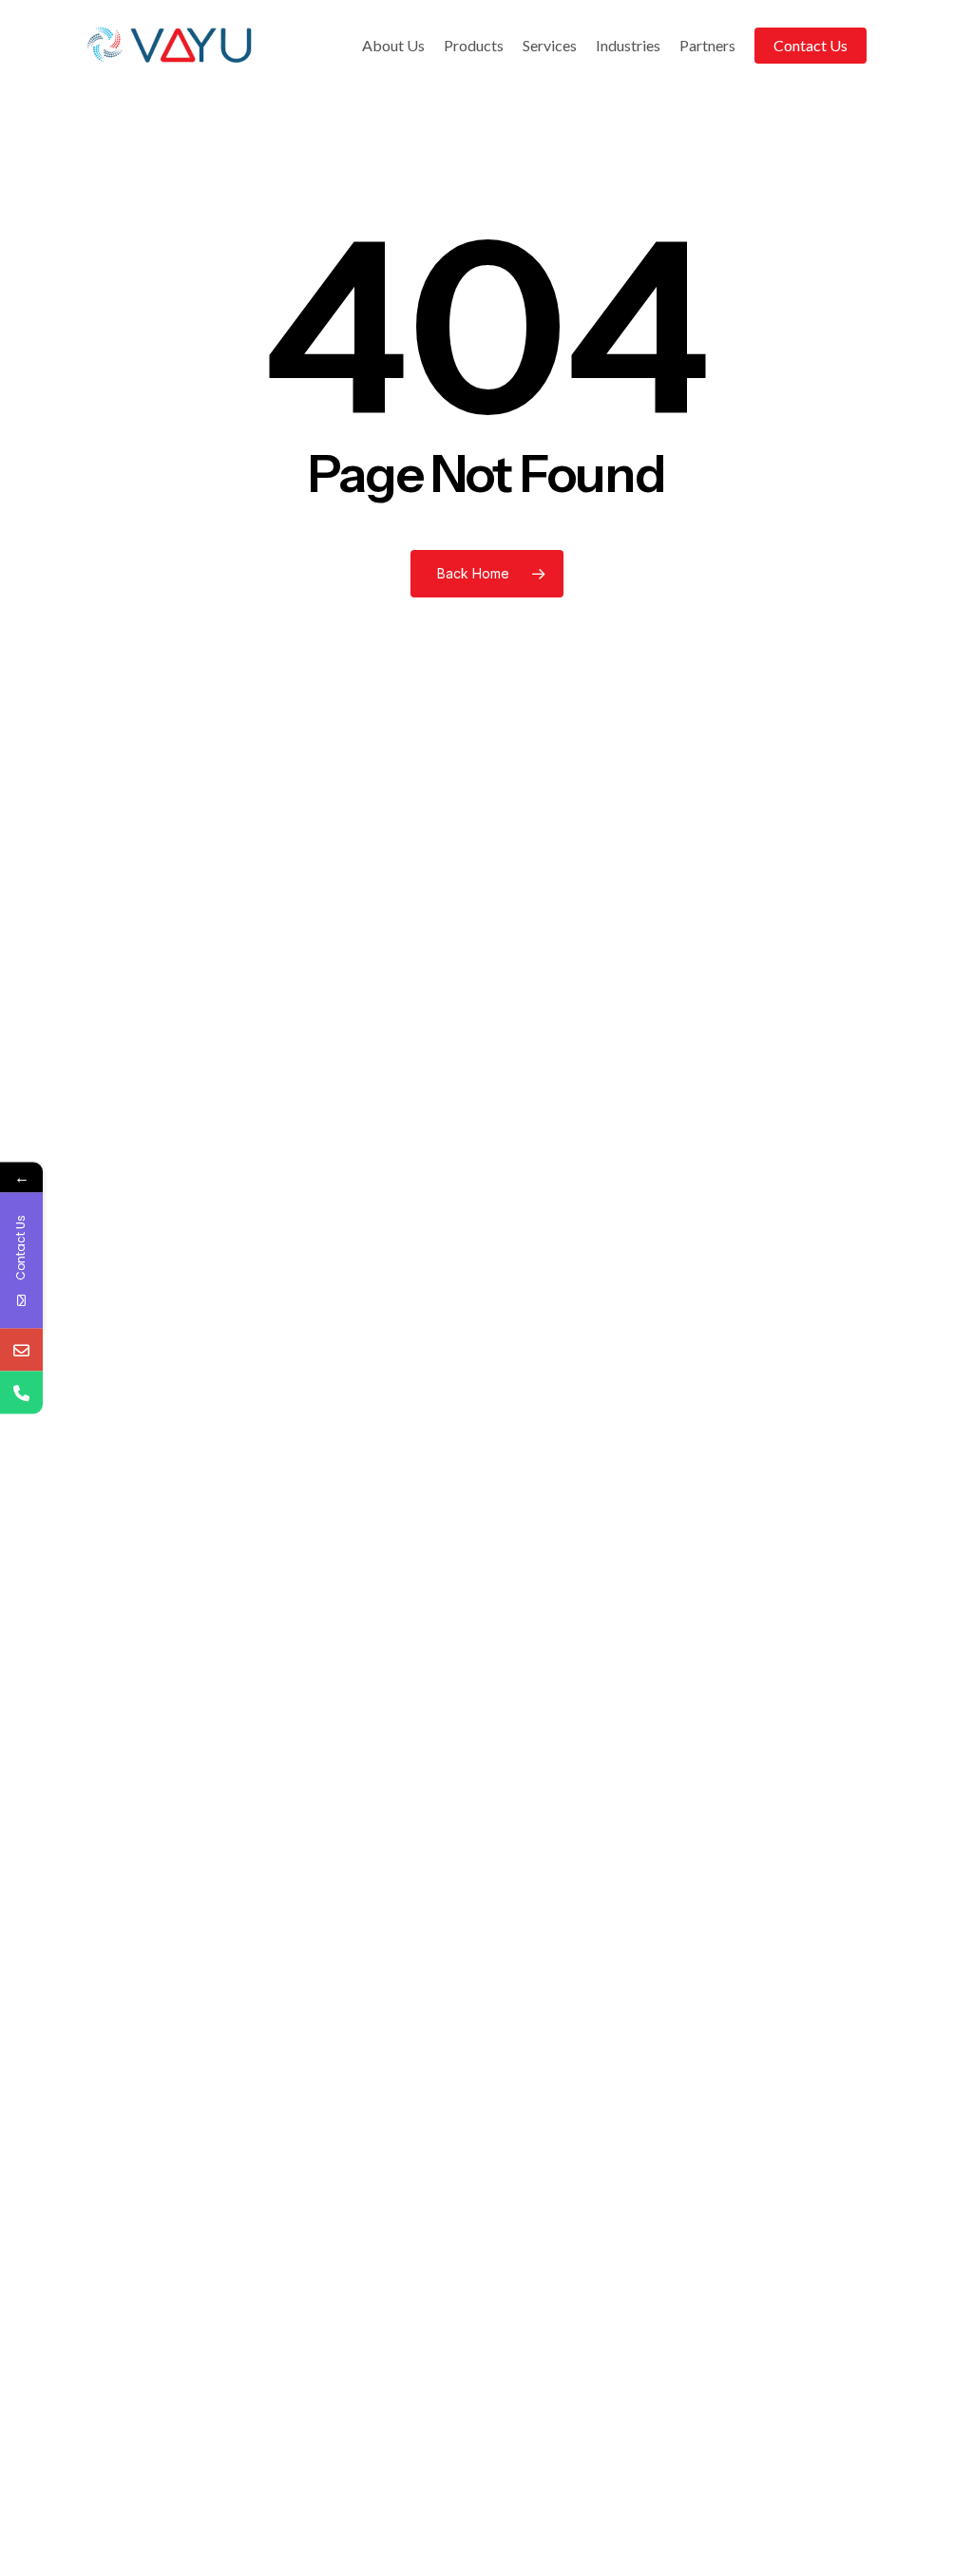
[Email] (21, 1350)
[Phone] (21, 1393)
